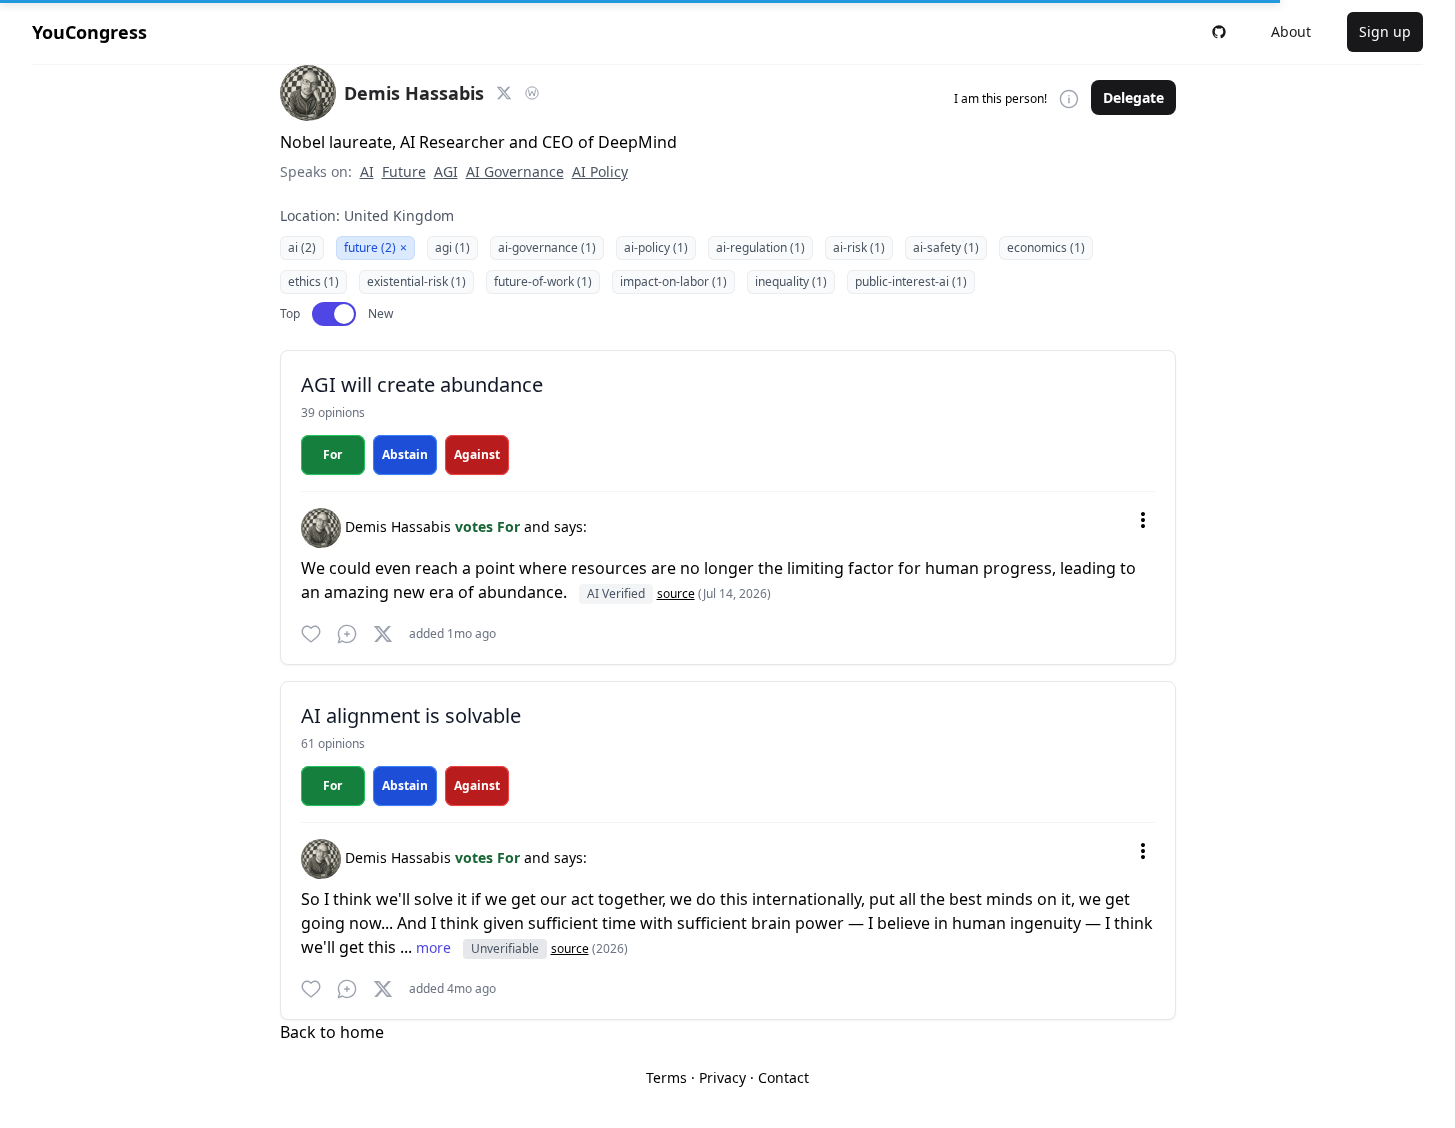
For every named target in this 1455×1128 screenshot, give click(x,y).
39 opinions (333, 412)
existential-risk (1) (416, 281)
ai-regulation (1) (760, 247)
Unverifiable (505, 948)
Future (404, 171)
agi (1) (452, 247)
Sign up (1385, 31)
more (435, 947)
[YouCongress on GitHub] (1219, 32)
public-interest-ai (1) (911, 281)
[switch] (334, 314)
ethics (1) (313, 281)
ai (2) (302, 247)
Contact (783, 1077)
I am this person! (1000, 99)
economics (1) (1046, 247)
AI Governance (515, 171)
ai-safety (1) (946, 247)
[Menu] (1143, 520)
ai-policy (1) (656, 247)
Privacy (722, 1077)
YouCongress (89, 32)
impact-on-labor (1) (673, 281)
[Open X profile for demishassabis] (504, 93)
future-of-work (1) (543, 281)
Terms (666, 1077)
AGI (446, 171)
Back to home (332, 1032)
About (1291, 31)
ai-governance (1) (547, 247)
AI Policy (600, 171)
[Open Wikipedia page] (532, 93)
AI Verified (616, 593)
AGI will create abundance (422, 384)
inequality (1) (791, 281)
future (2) (375, 247)
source (676, 593)
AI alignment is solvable (411, 715)
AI (367, 171)
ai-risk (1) (859, 247)
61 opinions (333, 743)
